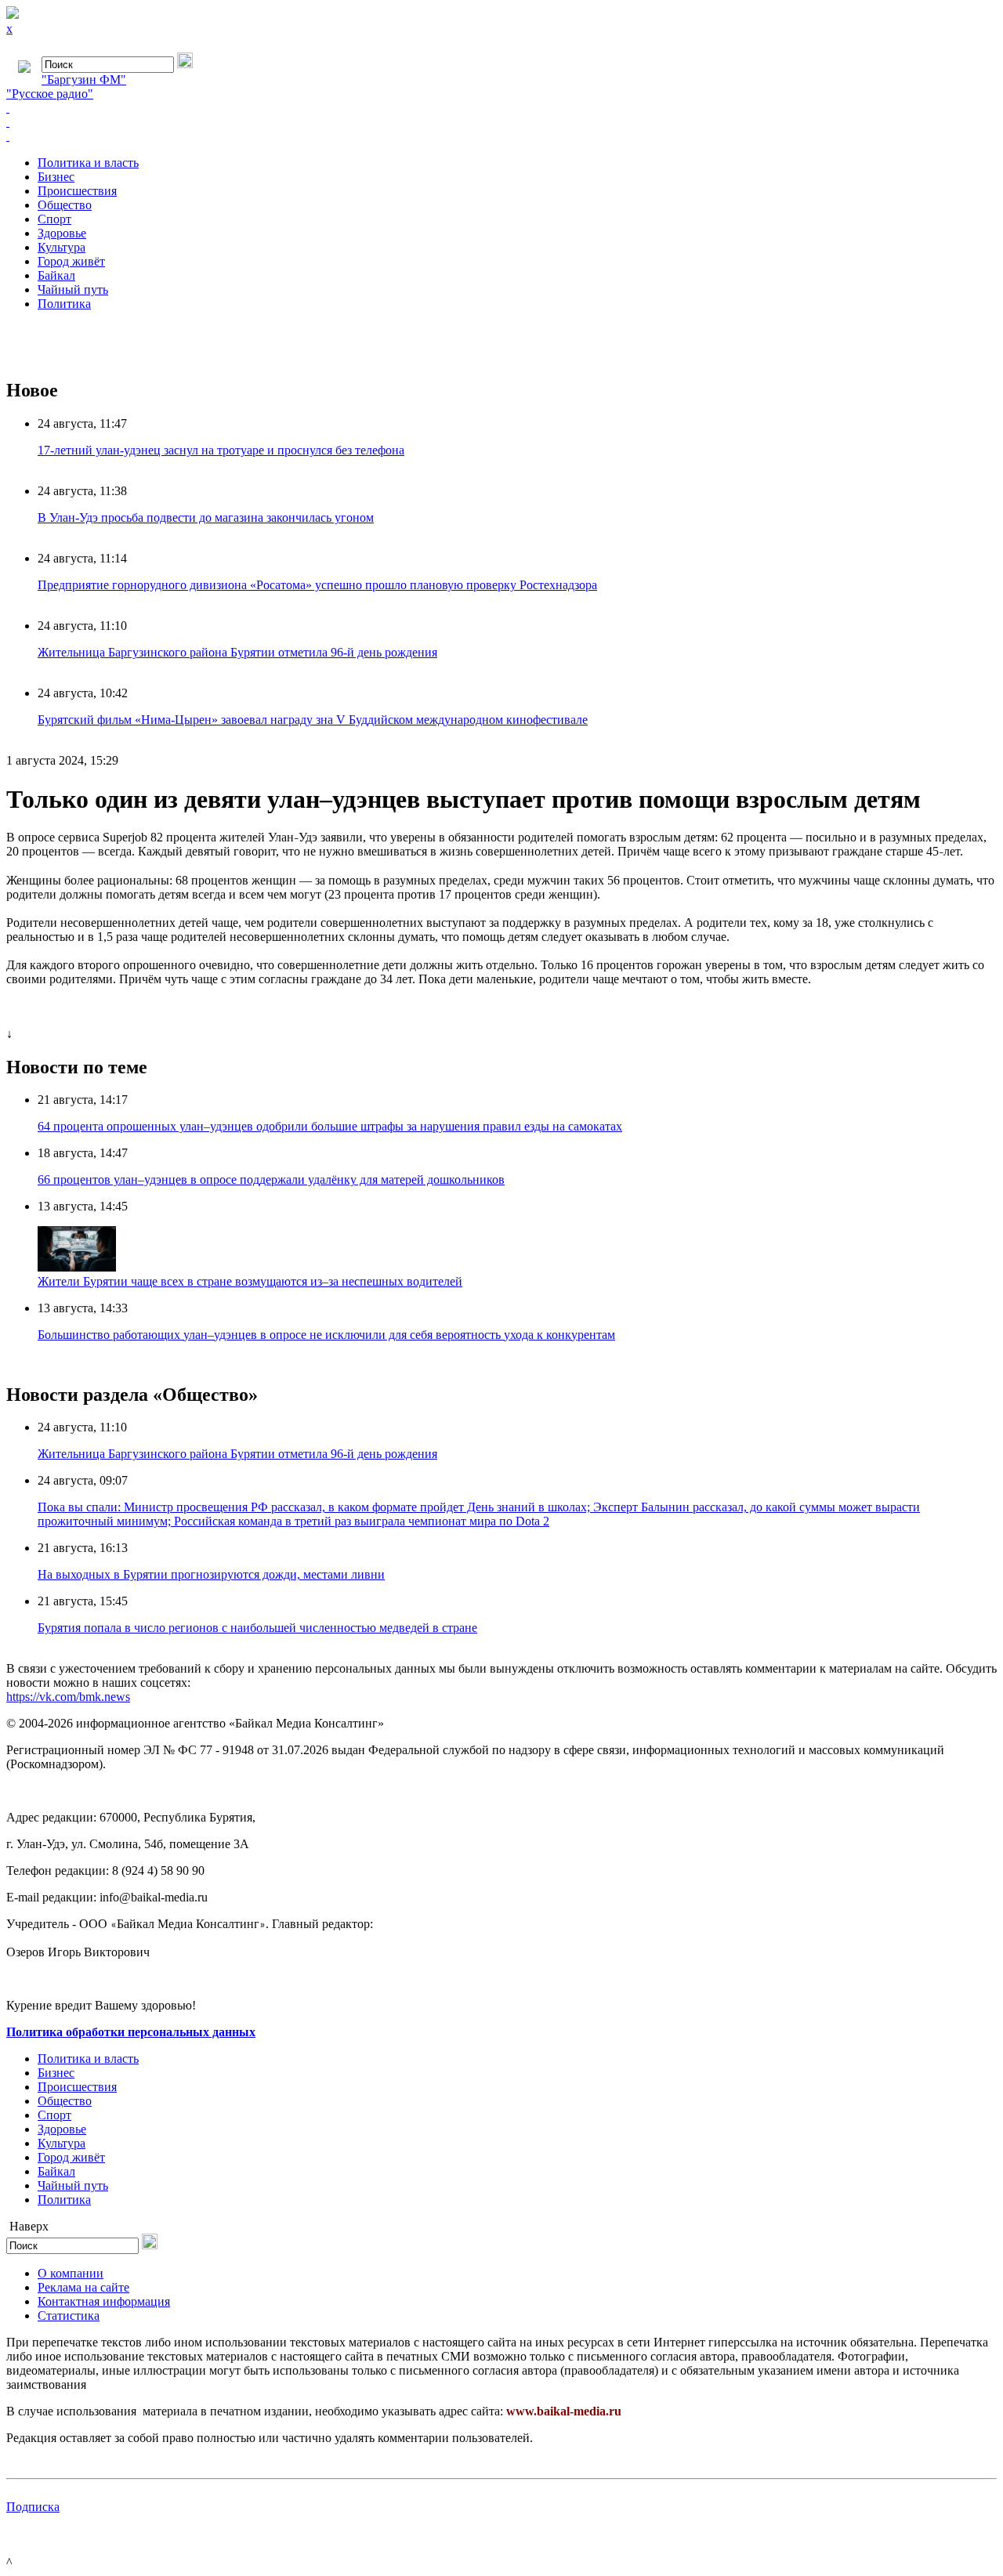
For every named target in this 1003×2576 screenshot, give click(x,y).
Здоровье (62, 233)
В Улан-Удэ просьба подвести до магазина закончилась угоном (206, 517)
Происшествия (77, 191)
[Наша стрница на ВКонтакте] (501, 108)
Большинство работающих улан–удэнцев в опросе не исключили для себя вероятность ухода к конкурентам (326, 1335)
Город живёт (71, 261)
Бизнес (56, 177)
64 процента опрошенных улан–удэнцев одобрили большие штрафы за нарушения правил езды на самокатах (330, 1126)
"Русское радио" (50, 94)
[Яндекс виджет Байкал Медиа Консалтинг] (501, 136)
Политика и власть (88, 163)
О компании (71, 2273)
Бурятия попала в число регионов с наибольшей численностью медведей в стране (257, 1628)
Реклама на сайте (83, 2287)
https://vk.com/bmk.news (68, 1697)
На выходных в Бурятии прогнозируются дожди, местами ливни (211, 1574)
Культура (62, 247)
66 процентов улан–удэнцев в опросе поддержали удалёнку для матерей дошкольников (271, 1179)
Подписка (33, 2507)
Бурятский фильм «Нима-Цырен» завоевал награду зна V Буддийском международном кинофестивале (313, 720)
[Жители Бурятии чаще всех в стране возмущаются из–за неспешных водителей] (77, 1267)
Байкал (56, 275)
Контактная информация (104, 2301)
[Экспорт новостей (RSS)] (501, 122)
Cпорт (54, 219)
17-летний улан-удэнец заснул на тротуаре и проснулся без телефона (221, 450)
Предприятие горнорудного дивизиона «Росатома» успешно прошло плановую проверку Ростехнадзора (317, 585)
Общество (65, 205)
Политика (64, 304)
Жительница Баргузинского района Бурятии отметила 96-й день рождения (237, 652)
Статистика (69, 2316)
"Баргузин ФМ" (84, 80)
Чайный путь (73, 289)
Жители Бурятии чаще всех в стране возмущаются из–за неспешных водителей (250, 1281)
